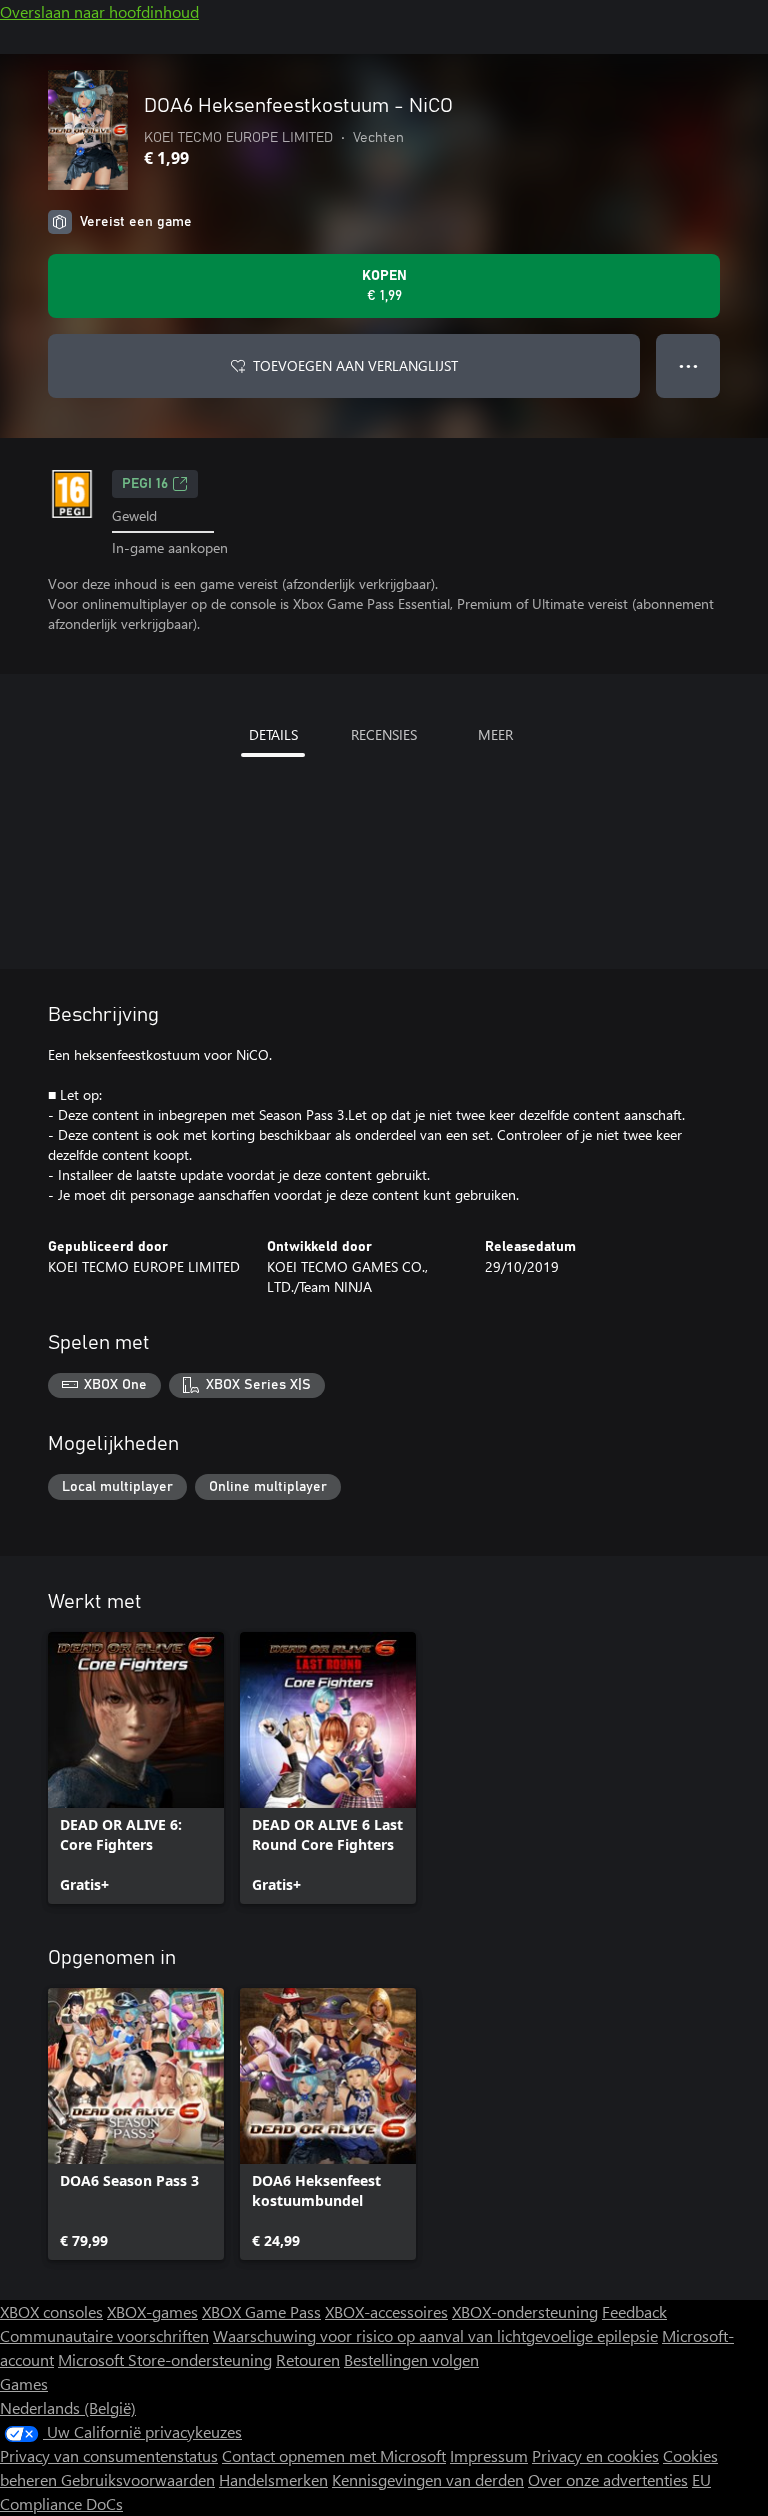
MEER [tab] (495, 734)
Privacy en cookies (595, 2455)
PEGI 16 (145, 484)
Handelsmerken (273, 2479)
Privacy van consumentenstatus (109, 2455)
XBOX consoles (51, 2311)
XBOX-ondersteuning (525, 2311)
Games (24, 2383)
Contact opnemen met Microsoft (334, 2455)
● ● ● (688, 365)
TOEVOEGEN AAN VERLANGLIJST (355, 365)
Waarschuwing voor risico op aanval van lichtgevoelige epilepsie (435, 2335)
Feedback (634, 2311)
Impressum (489, 2455)
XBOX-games (152, 2311)
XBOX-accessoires (386, 2311)
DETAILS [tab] (273, 734)
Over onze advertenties (608, 2479)
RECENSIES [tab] (384, 734)
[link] (136, 1768)
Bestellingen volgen (411, 2359)
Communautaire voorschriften (104, 2335)
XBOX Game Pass (261, 2311)
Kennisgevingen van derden (428, 2479)
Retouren (308, 2359)
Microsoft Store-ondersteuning (165, 2359)
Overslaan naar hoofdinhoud (99, 11)
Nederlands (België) (68, 2407)
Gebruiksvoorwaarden (138, 2479)
